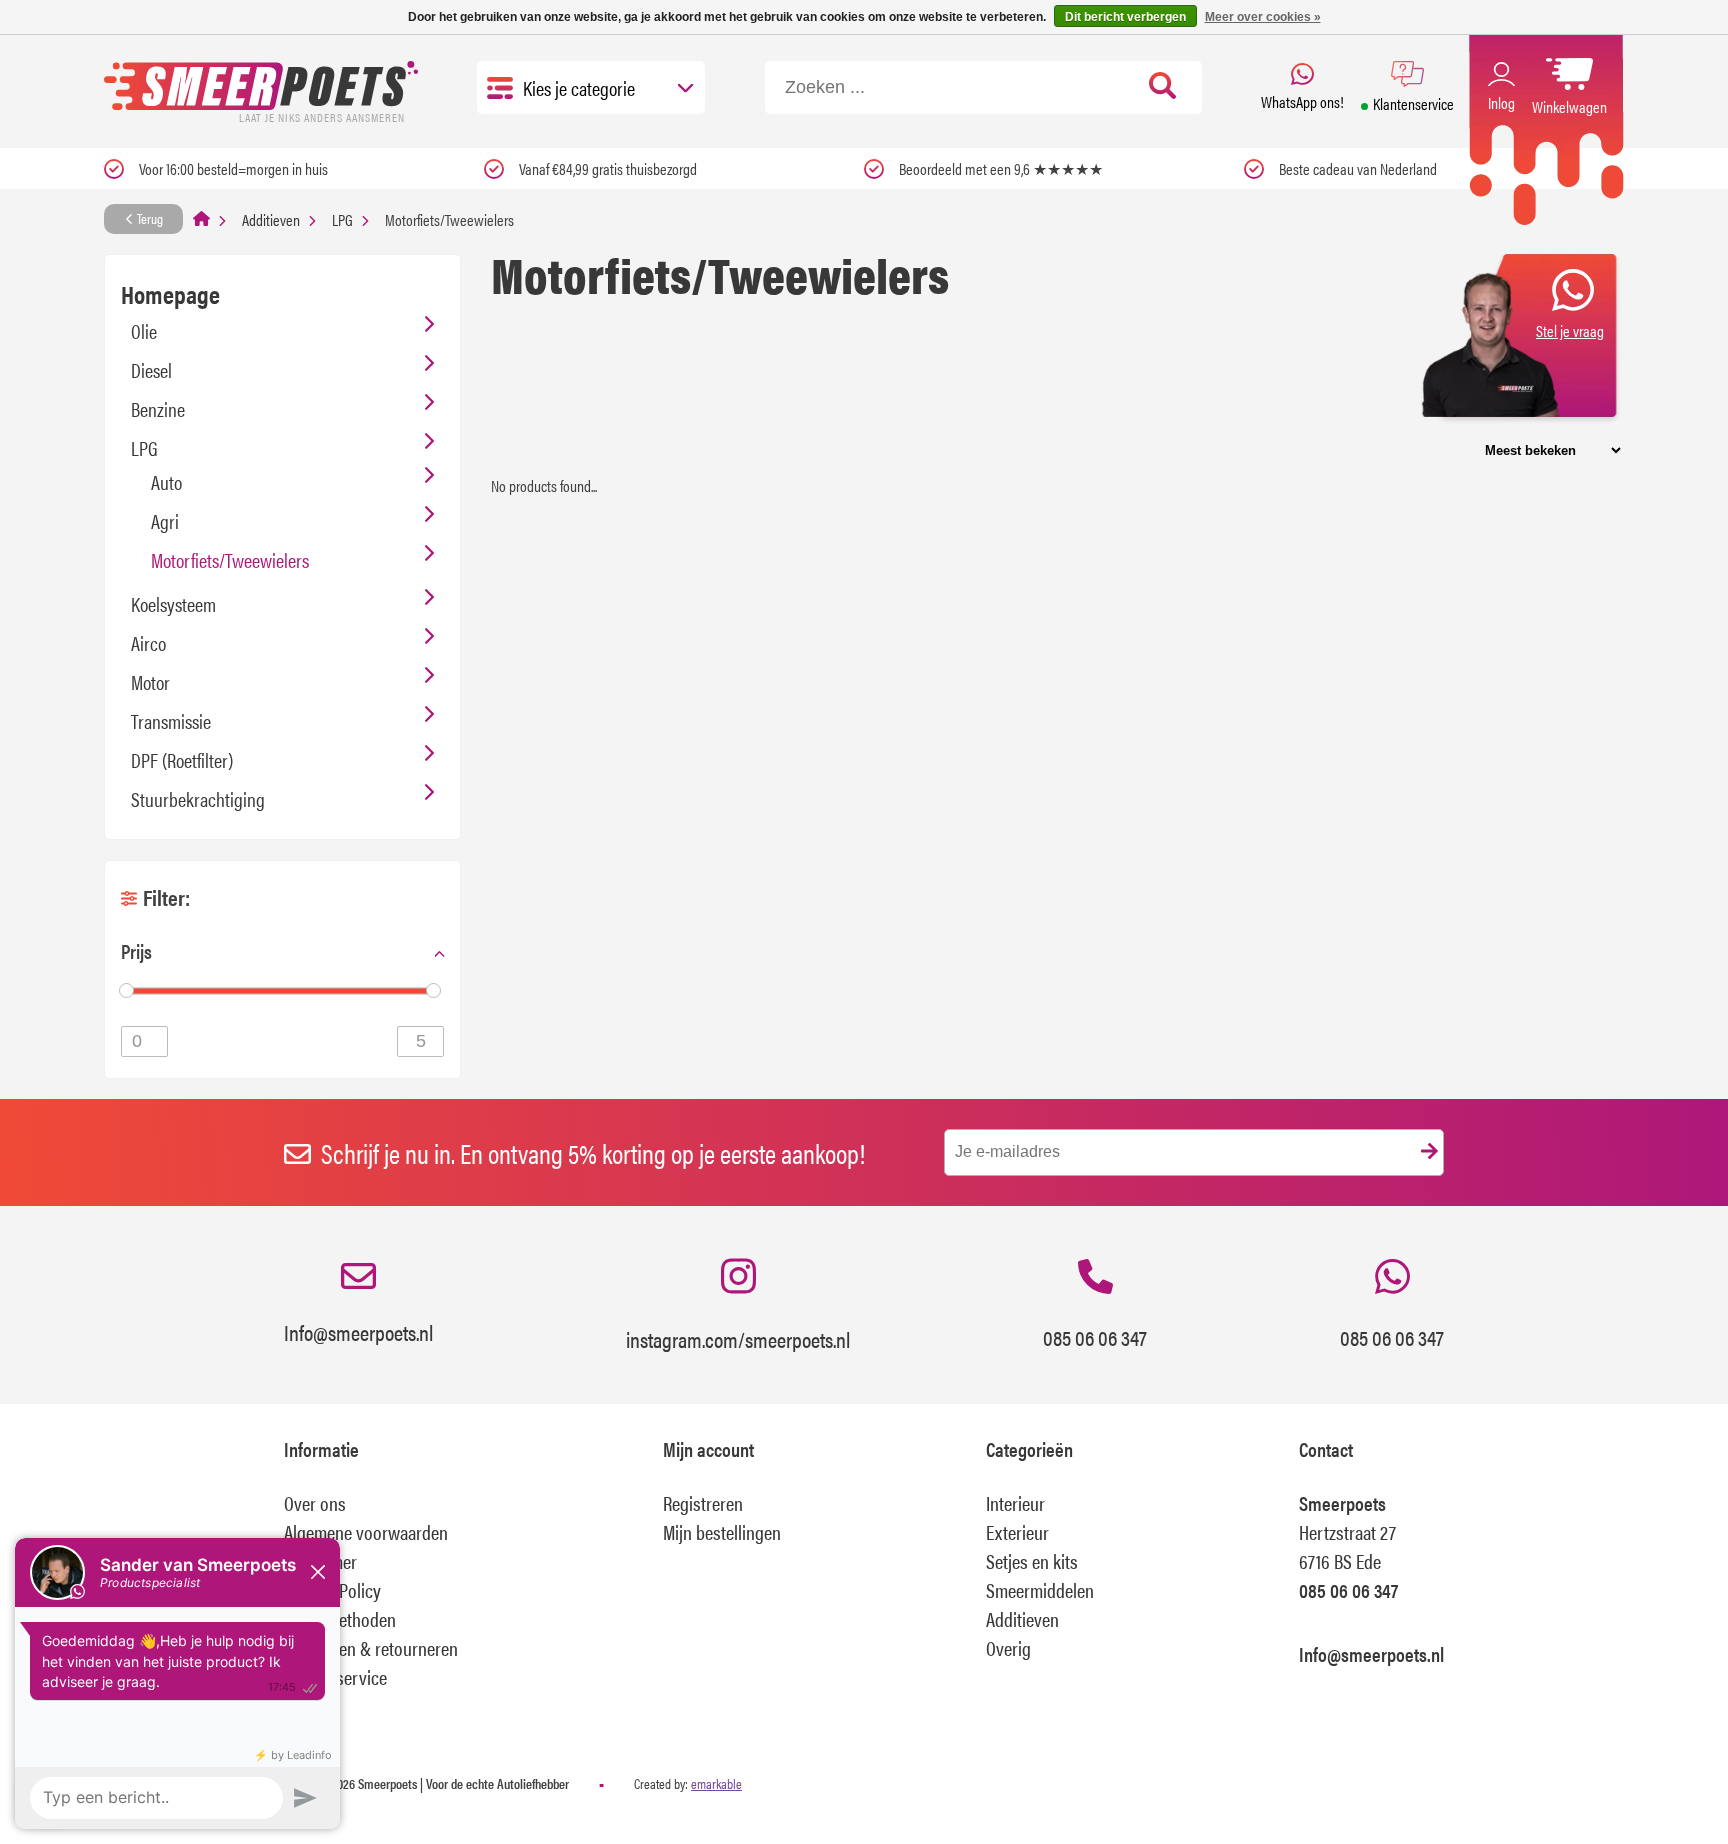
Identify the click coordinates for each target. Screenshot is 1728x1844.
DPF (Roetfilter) (182, 759)
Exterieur (1017, 1531)
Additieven (271, 219)
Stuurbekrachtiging (198, 798)
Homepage (170, 293)
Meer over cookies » (1263, 17)
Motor (150, 681)
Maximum (420, 1041)
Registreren (703, 1502)
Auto (166, 481)
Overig (1008, 1647)
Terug (148, 218)
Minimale (144, 1041)
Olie (144, 330)
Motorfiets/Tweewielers (230, 559)
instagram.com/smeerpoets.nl (738, 1338)
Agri (165, 520)
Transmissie (171, 720)
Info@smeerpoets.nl (358, 1331)
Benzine (158, 408)
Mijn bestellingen (722, 1531)
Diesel (151, 369)
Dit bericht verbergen (1125, 17)
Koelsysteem (173, 603)
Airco (148, 642)
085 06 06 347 (1095, 1336)
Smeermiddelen (1040, 1589)
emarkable (716, 1783)
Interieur (1015, 1502)
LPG (342, 219)
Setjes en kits (1032, 1560)
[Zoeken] (1162, 87)
